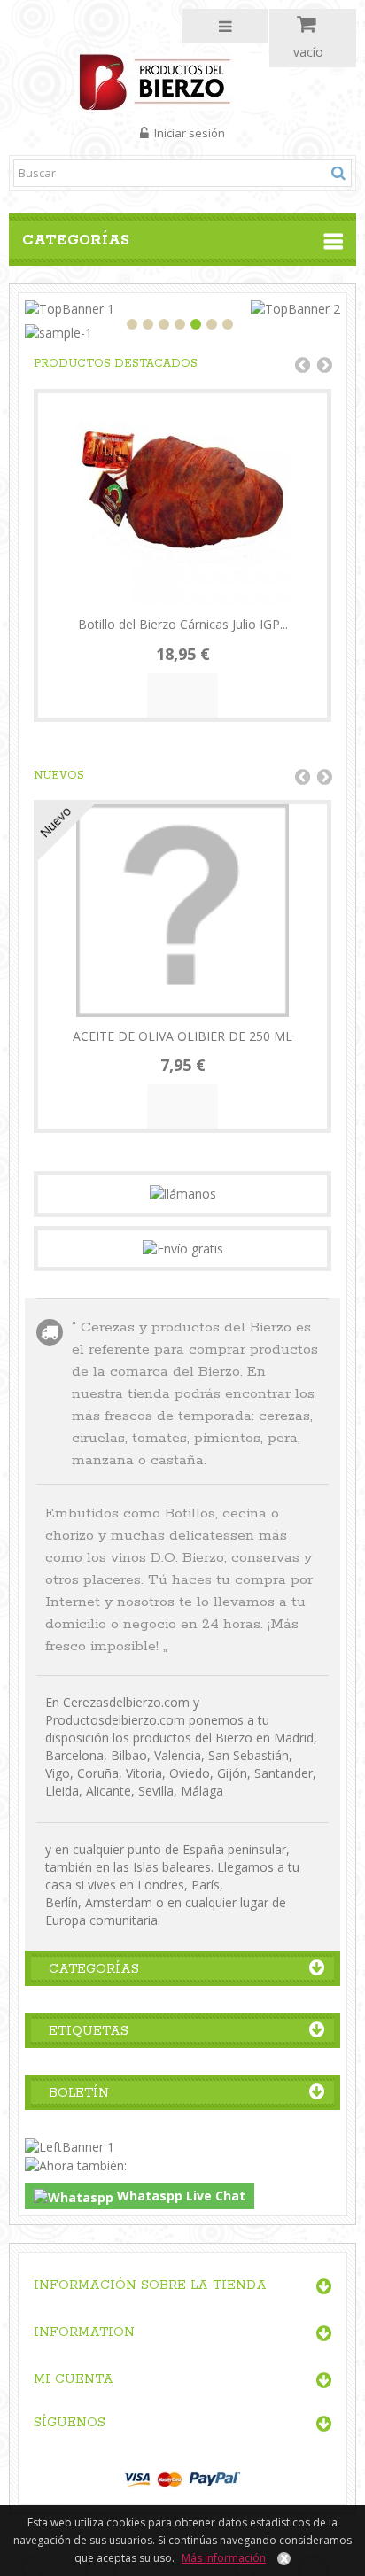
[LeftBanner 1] (70, 2145)
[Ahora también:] (76, 2165)
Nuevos (59, 776)
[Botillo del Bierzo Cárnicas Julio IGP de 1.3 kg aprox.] (182, 500)
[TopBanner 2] (295, 308)
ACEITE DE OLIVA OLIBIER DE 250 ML (182, 1036)
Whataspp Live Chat (179, 2196)
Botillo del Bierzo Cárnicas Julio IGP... (183, 624)
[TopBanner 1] (70, 308)
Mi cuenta (74, 2379)
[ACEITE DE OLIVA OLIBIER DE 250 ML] (182, 911)
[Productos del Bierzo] (183, 80)
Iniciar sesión (188, 133)
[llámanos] (183, 1193)
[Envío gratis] (183, 1248)
